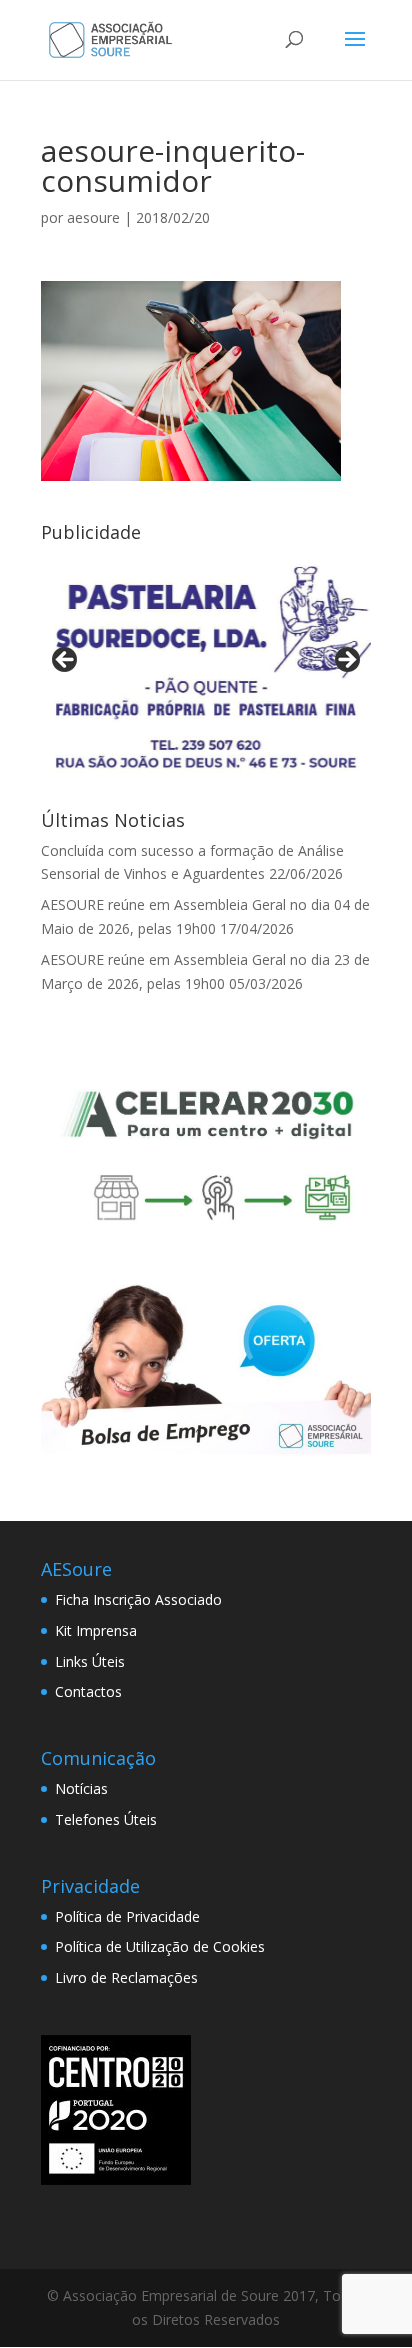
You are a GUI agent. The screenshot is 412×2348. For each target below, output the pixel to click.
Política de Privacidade (127, 1916)
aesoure (93, 217)
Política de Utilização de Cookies (160, 1946)
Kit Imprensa (96, 1630)
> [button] (346, 661)
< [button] (66, 661)
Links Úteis (90, 1661)
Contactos (88, 1691)
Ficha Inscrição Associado (138, 1599)
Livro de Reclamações (126, 1977)
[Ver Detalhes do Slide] (206, 665)
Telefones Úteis (106, 1819)
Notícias (81, 1788)
